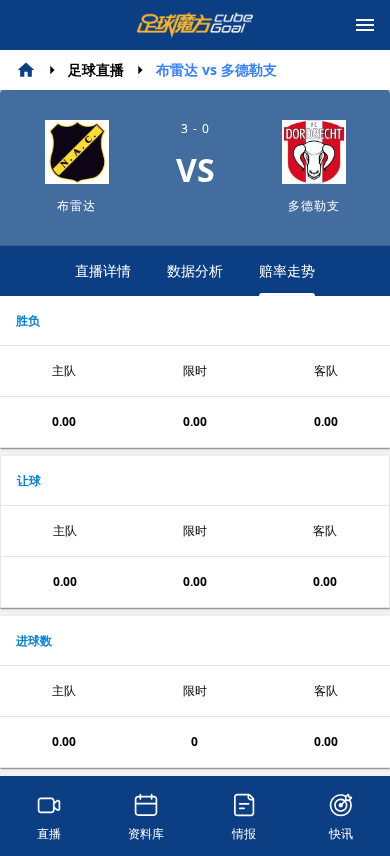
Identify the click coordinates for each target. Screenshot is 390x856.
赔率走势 (287, 270)
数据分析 (195, 270)
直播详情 (103, 270)
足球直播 (96, 69)
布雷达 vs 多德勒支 (216, 69)
